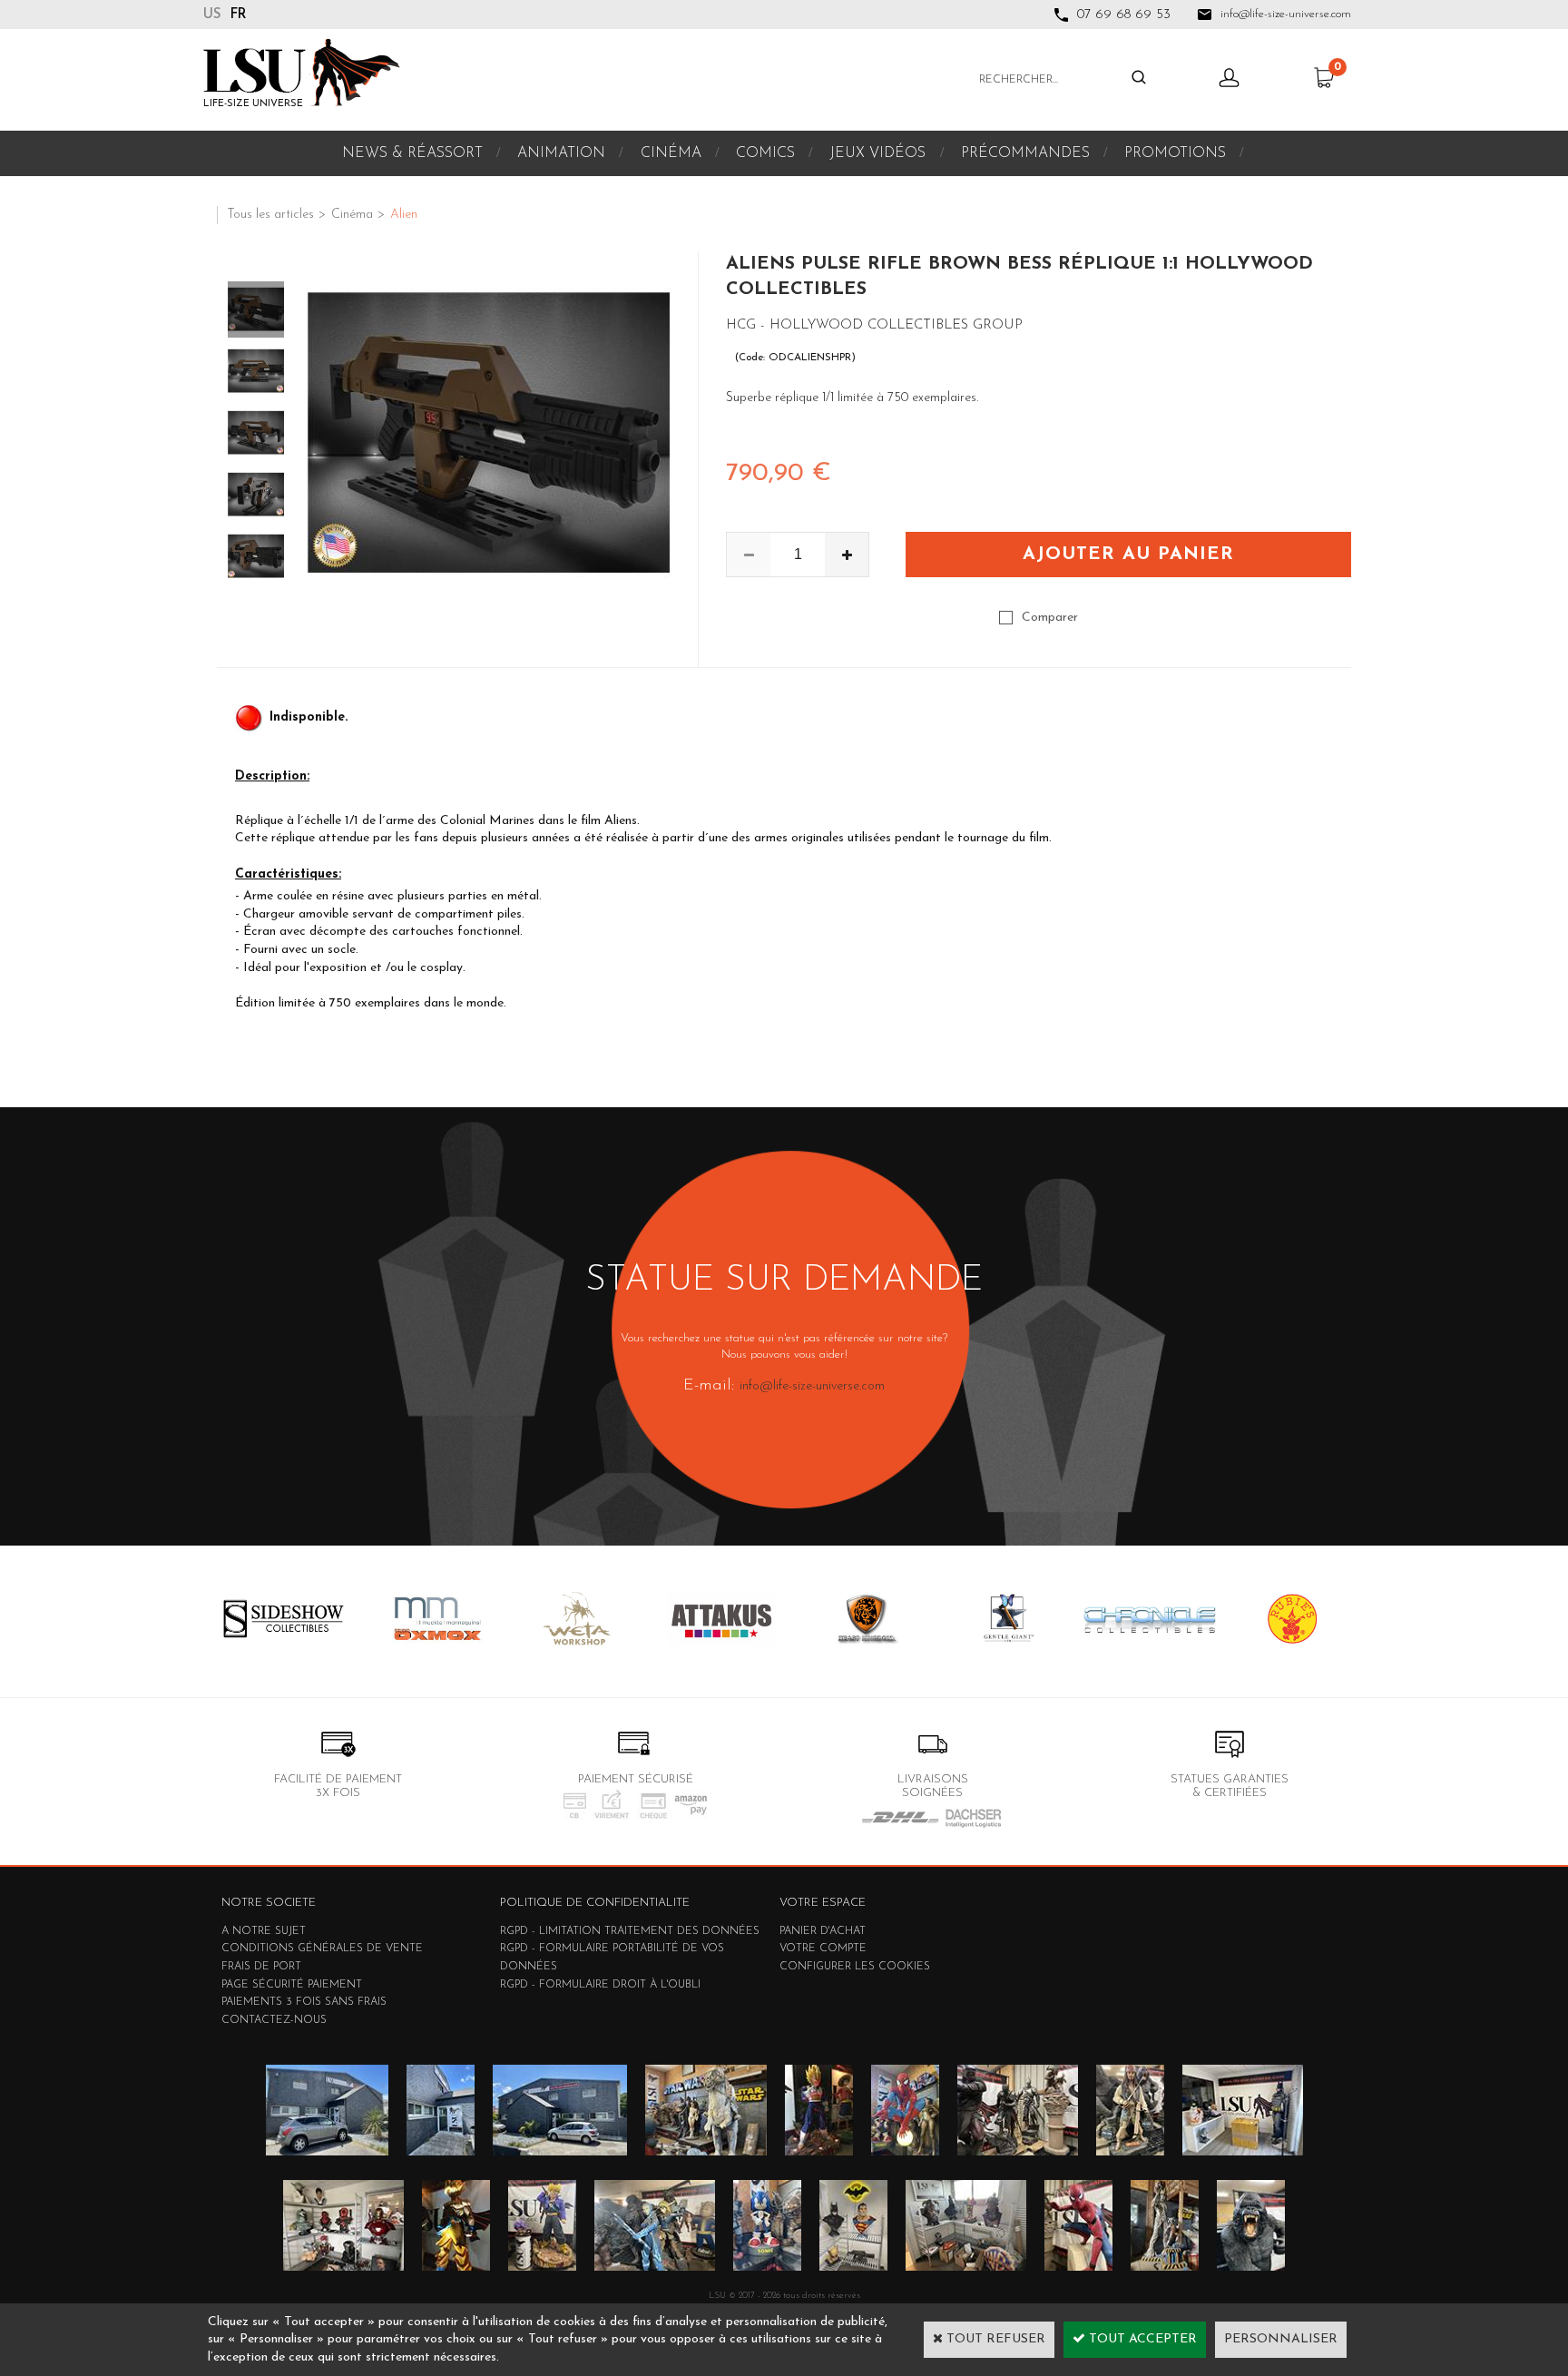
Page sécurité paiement (292, 1985)
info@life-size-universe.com (812, 1386)
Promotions (1175, 153)
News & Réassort (412, 153)
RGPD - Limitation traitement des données (630, 1931)
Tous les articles (270, 215)
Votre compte (823, 1949)
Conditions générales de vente (322, 1949)
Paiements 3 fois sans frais (304, 2002)
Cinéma (671, 153)
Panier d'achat (823, 1931)
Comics (765, 153)
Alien (404, 215)
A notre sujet (264, 1931)
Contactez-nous (274, 2020)
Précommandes (1025, 153)
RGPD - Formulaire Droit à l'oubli (600, 1985)
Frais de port (261, 1967)
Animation (561, 153)
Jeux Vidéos (877, 153)
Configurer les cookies (855, 1967)
